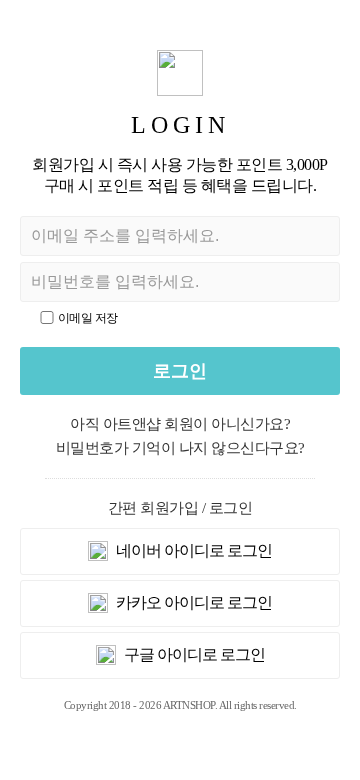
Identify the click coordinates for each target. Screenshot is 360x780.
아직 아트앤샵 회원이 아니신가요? (180, 424)
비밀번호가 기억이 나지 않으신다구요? (180, 448)
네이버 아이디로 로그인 (192, 550)
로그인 (180, 371)
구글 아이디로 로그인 (193, 654)
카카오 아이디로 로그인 (192, 602)
